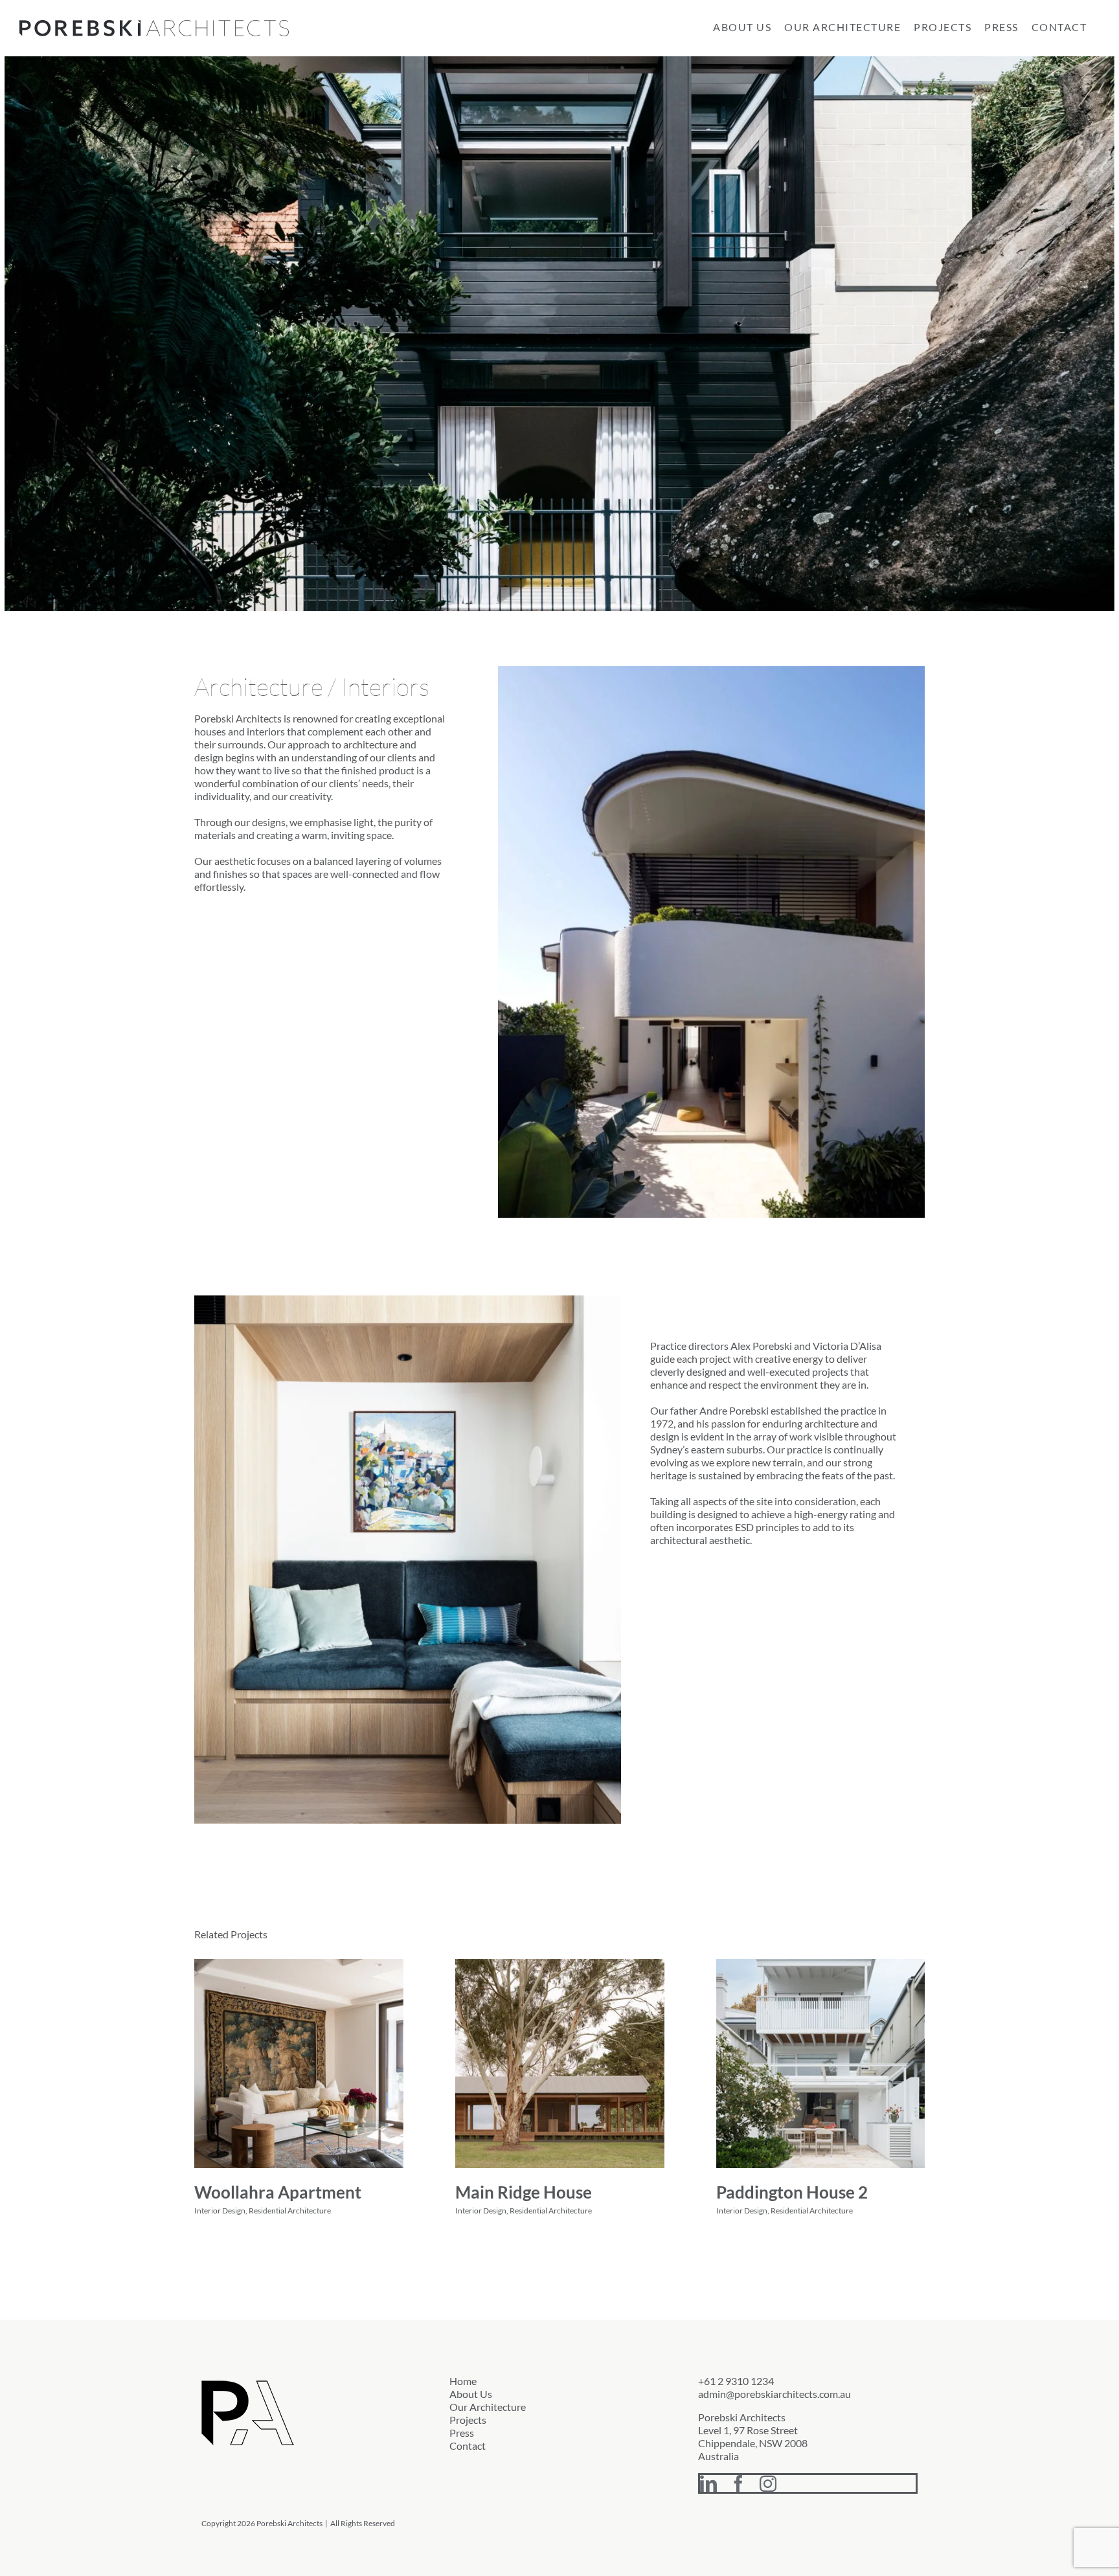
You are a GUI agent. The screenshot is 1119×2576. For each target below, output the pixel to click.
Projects (468, 2420)
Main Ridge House (524, 2192)
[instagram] (768, 2483)
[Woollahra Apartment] (299, 2064)
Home (463, 2381)
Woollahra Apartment (278, 2192)
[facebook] (738, 2483)
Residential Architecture (290, 2211)
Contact (468, 2446)
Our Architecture (488, 2407)
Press (462, 2433)
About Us (471, 2394)
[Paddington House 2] (821, 2064)
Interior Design (220, 2211)
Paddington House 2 (792, 2192)
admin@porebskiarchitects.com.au (774, 2394)
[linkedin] (708, 2483)
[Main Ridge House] (560, 2064)
